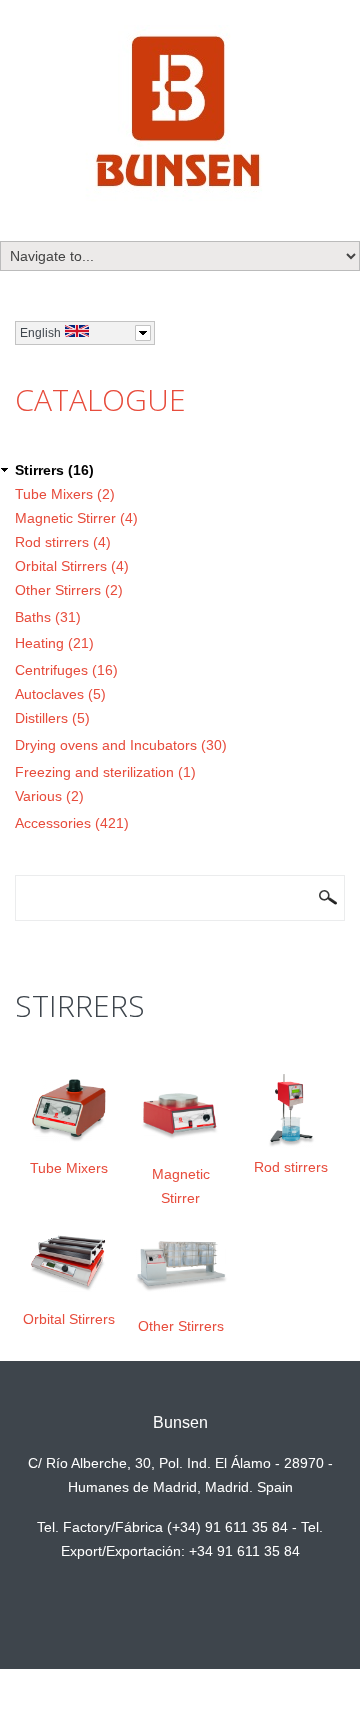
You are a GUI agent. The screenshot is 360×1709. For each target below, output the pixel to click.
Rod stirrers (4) (63, 542)
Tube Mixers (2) (65, 494)
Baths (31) (48, 617)
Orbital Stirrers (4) (72, 566)
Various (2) (49, 796)
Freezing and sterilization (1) (105, 772)
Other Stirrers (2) (69, 590)
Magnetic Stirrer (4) (76, 518)
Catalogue (100, 399)
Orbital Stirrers (69, 1319)
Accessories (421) (72, 823)
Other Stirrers (181, 1326)
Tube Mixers (69, 1168)
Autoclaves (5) (60, 694)
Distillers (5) (52, 718)
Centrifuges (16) (66, 670)
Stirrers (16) (54, 470)
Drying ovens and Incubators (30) (121, 745)
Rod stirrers (291, 1167)
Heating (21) (54, 643)
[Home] (180, 115)
